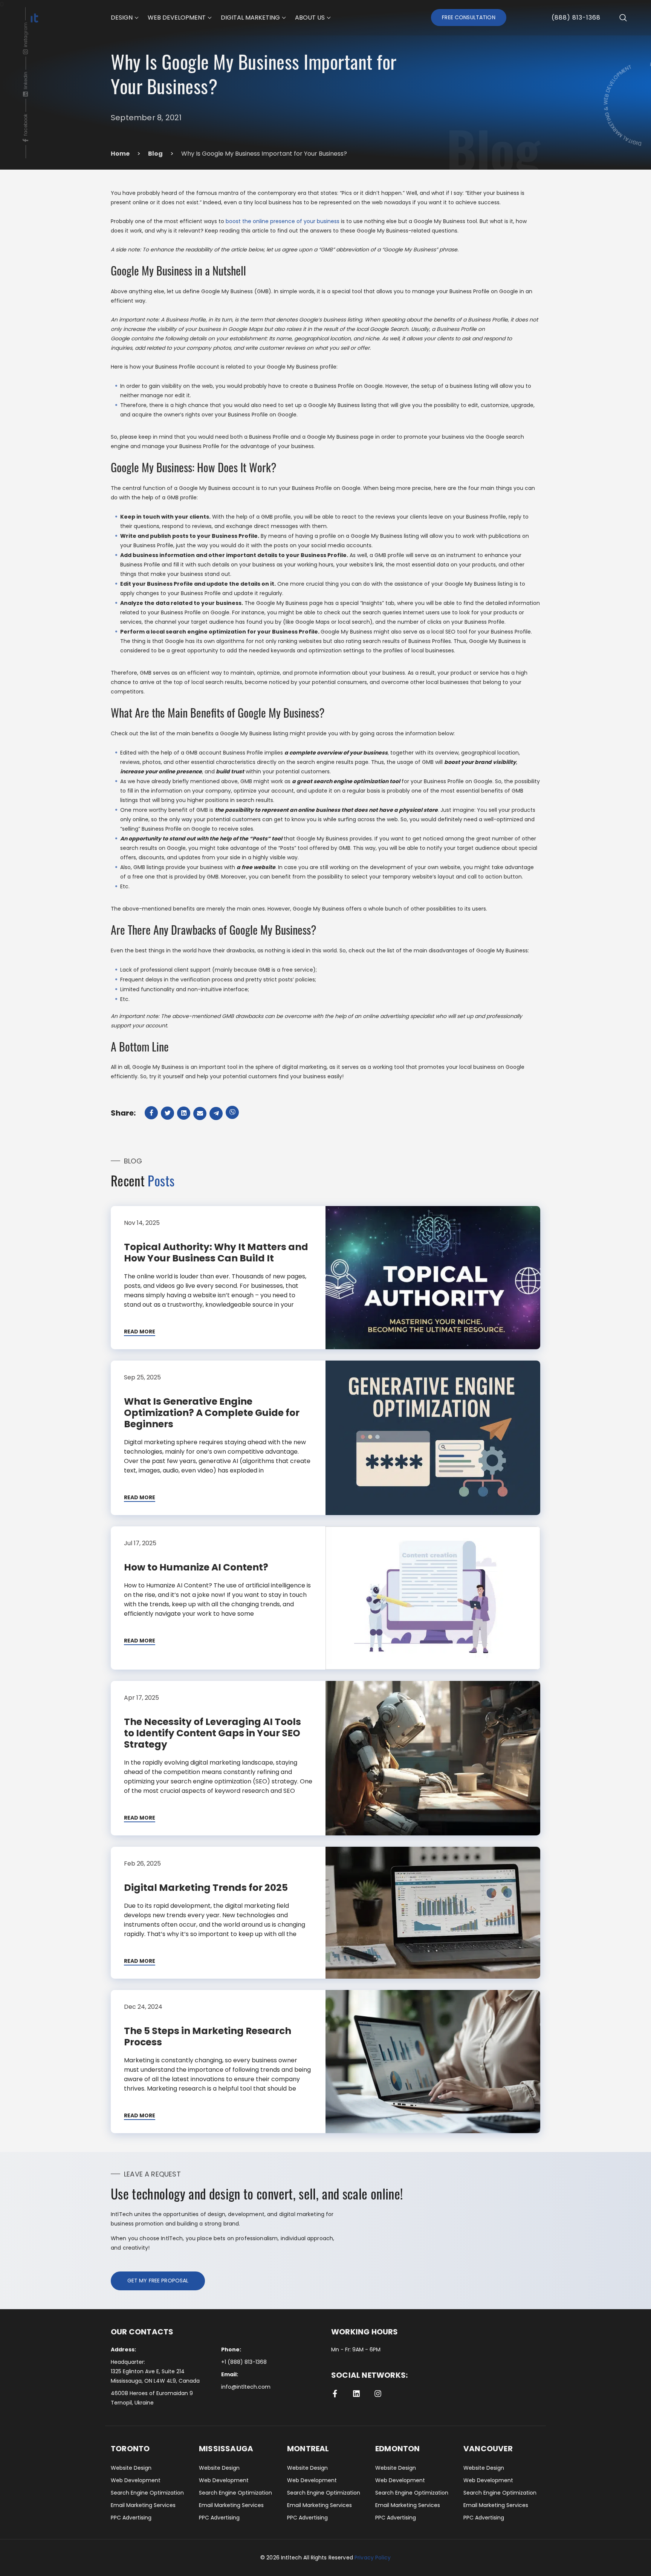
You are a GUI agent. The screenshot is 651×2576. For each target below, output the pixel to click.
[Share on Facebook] (152, 1113)
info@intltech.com (246, 2387)
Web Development (136, 2480)
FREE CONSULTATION (468, 17)
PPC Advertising (131, 2518)
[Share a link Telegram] (217, 1114)
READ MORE (140, 1332)
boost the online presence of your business (283, 221)
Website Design (131, 2468)
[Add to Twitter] (168, 1113)
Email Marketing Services (143, 2505)
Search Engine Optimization (147, 2493)
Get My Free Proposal (158, 2281)
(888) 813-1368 (576, 18)
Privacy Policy (373, 2558)
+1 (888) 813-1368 (244, 2362)
